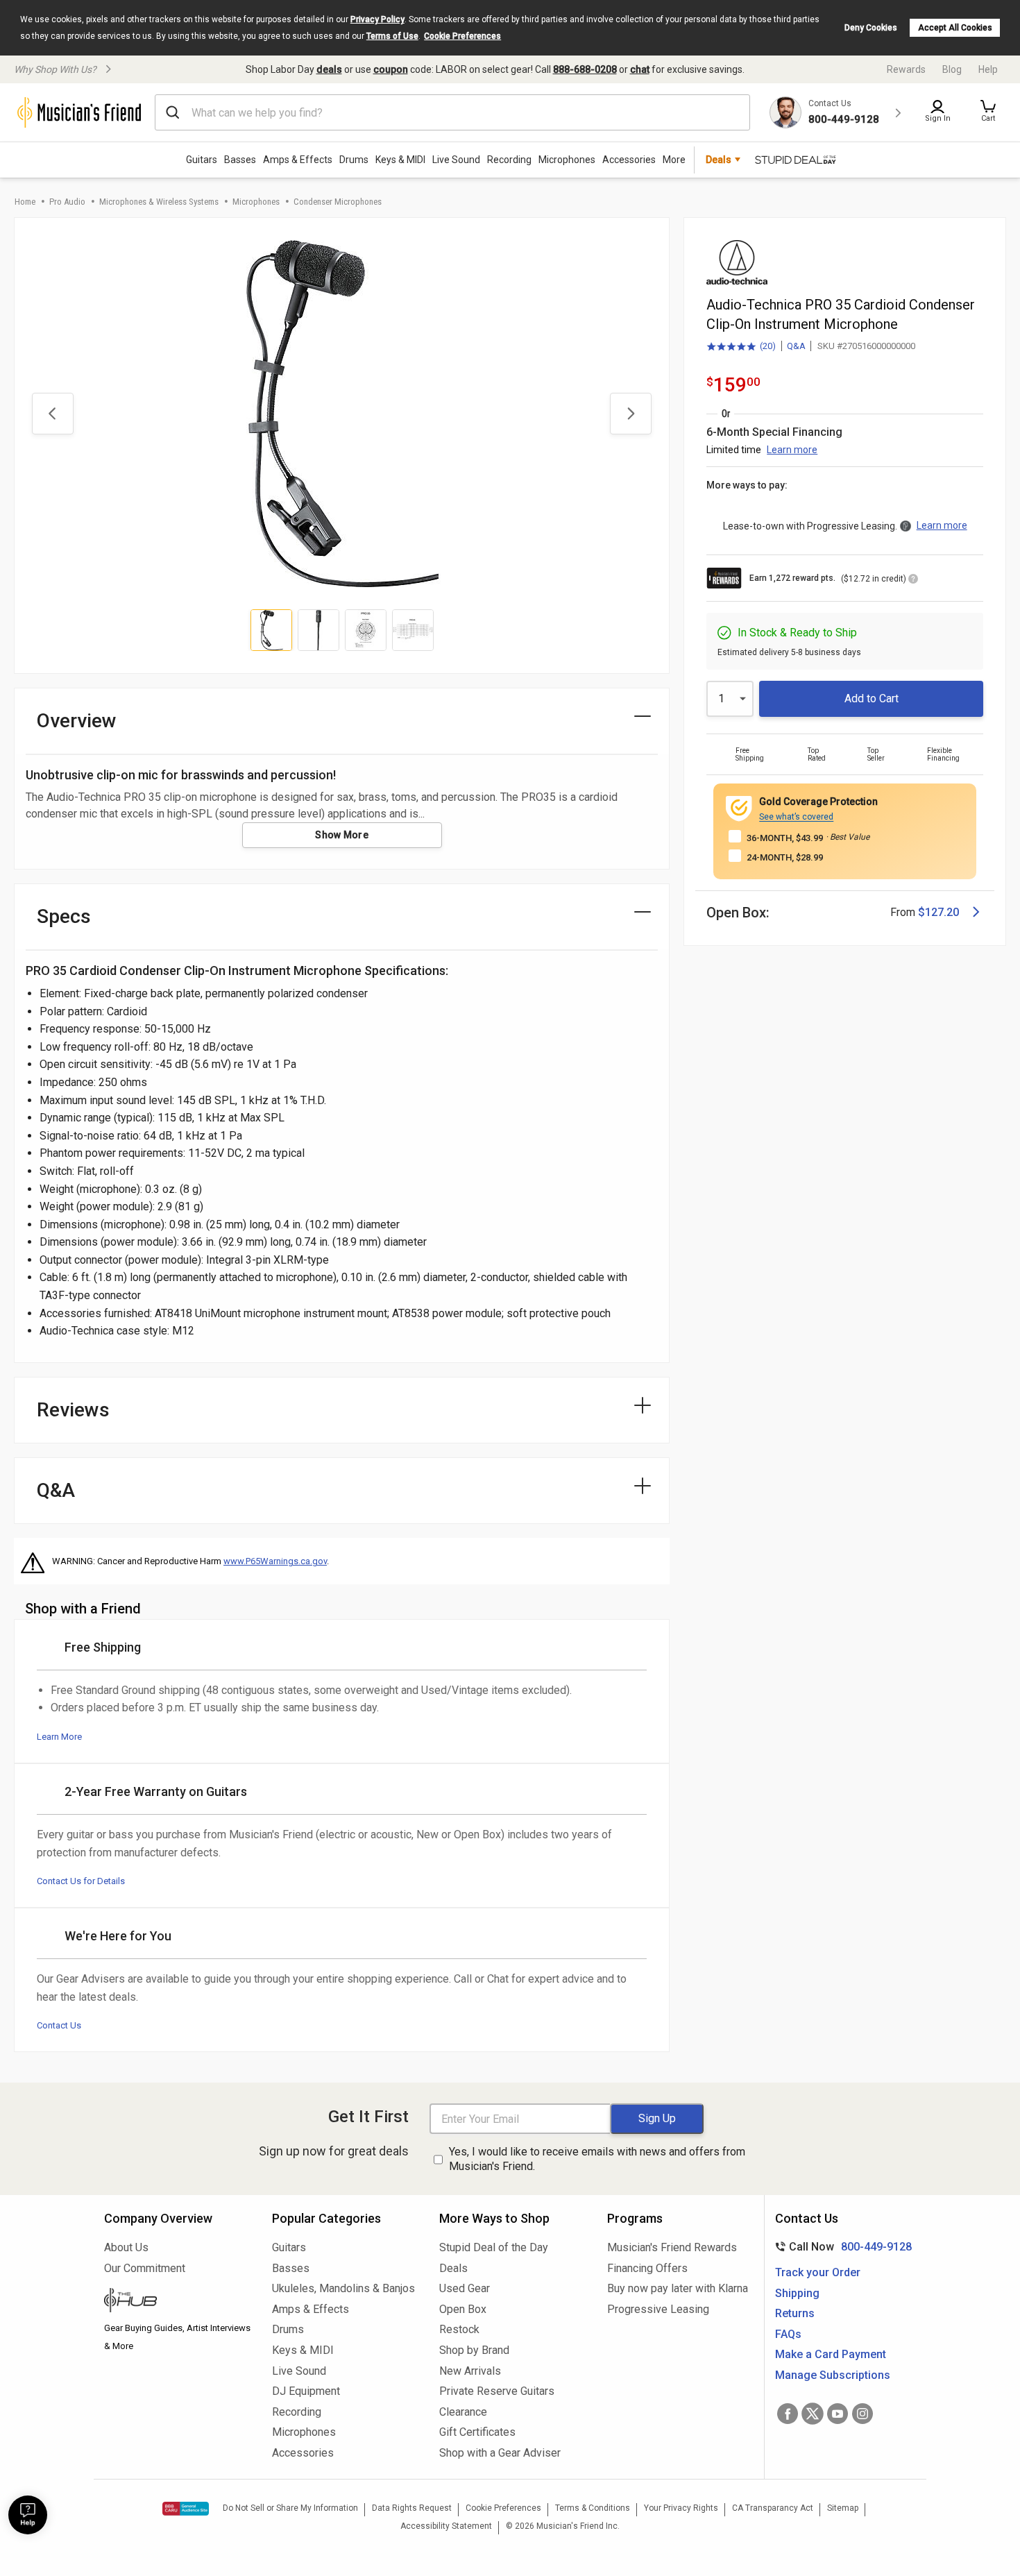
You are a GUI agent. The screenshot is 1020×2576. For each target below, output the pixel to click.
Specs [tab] (64, 916)
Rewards (906, 69)
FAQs (788, 2334)
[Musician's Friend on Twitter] (813, 2414)
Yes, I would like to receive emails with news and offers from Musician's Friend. (597, 2159)
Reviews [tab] (73, 1410)
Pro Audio (67, 202)
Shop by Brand (474, 2350)
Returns (795, 2313)
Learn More (59, 1737)
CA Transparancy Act (773, 2508)
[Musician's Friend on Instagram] (862, 2414)
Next (631, 414)
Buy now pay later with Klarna (678, 2288)
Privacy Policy (377, 19)
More (674, 160)
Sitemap (843, 2508)
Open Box (463, 2309)
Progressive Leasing (658, 2309)
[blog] (178, 2302)
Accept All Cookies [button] (955, 28)
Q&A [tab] (56, 1490)
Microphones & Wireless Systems (159, 202)
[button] (988, 112)
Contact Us (59, 2025)
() (741, 347)
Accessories (629, 160)
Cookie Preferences (462, 36)
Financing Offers (647, 2268)
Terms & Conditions (593, 2508)
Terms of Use (392, 36)
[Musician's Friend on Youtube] (838, 2414)
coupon (391, 69)
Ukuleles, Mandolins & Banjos (343, 2288)
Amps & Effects (298, 160)
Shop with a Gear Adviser (500, 2453)
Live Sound (456, 160)
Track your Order (818, 2272)
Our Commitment (145, 2268)
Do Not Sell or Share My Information (290, 2508)
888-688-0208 (585, 69)
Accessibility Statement (446, 2526)
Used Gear (465, 2288)
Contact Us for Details (81, 1881)
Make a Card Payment (831, 2354)
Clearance (463, 2412)
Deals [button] (719, 160)
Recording (509, 160)
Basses (240, 160)
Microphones (567, 160)
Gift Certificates (477, 2432)
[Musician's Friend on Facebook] (788, 2414)
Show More (342, 835)
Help (988, 69)
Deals (453, 2268)
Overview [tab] (77, 721)
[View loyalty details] (913, 581)
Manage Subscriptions (833, 2375)
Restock (459, 2329)
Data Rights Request (412, 2508)
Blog (952, 69)
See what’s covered (796, 817)
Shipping (797, 2293)
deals (329, 69)
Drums (354, 160)
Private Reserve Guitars (497, 2391)
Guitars (202, 160)
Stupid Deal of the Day (494, 2247)
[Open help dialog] (28, 2515)
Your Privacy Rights (681, 2508)
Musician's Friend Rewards (672, 2247)
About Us (126, 2247)
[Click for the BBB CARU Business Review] (186, 2509)
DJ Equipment (306, 2391)
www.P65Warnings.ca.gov (275, 1561)
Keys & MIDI (400, 160)
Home (25, 202)
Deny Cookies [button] (871, 28)
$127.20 (938, 912)
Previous (53, 414)
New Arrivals (470, 2371)
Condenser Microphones (338, 202)
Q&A (796, 346)
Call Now (841, 2247)
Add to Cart (872, 698)
